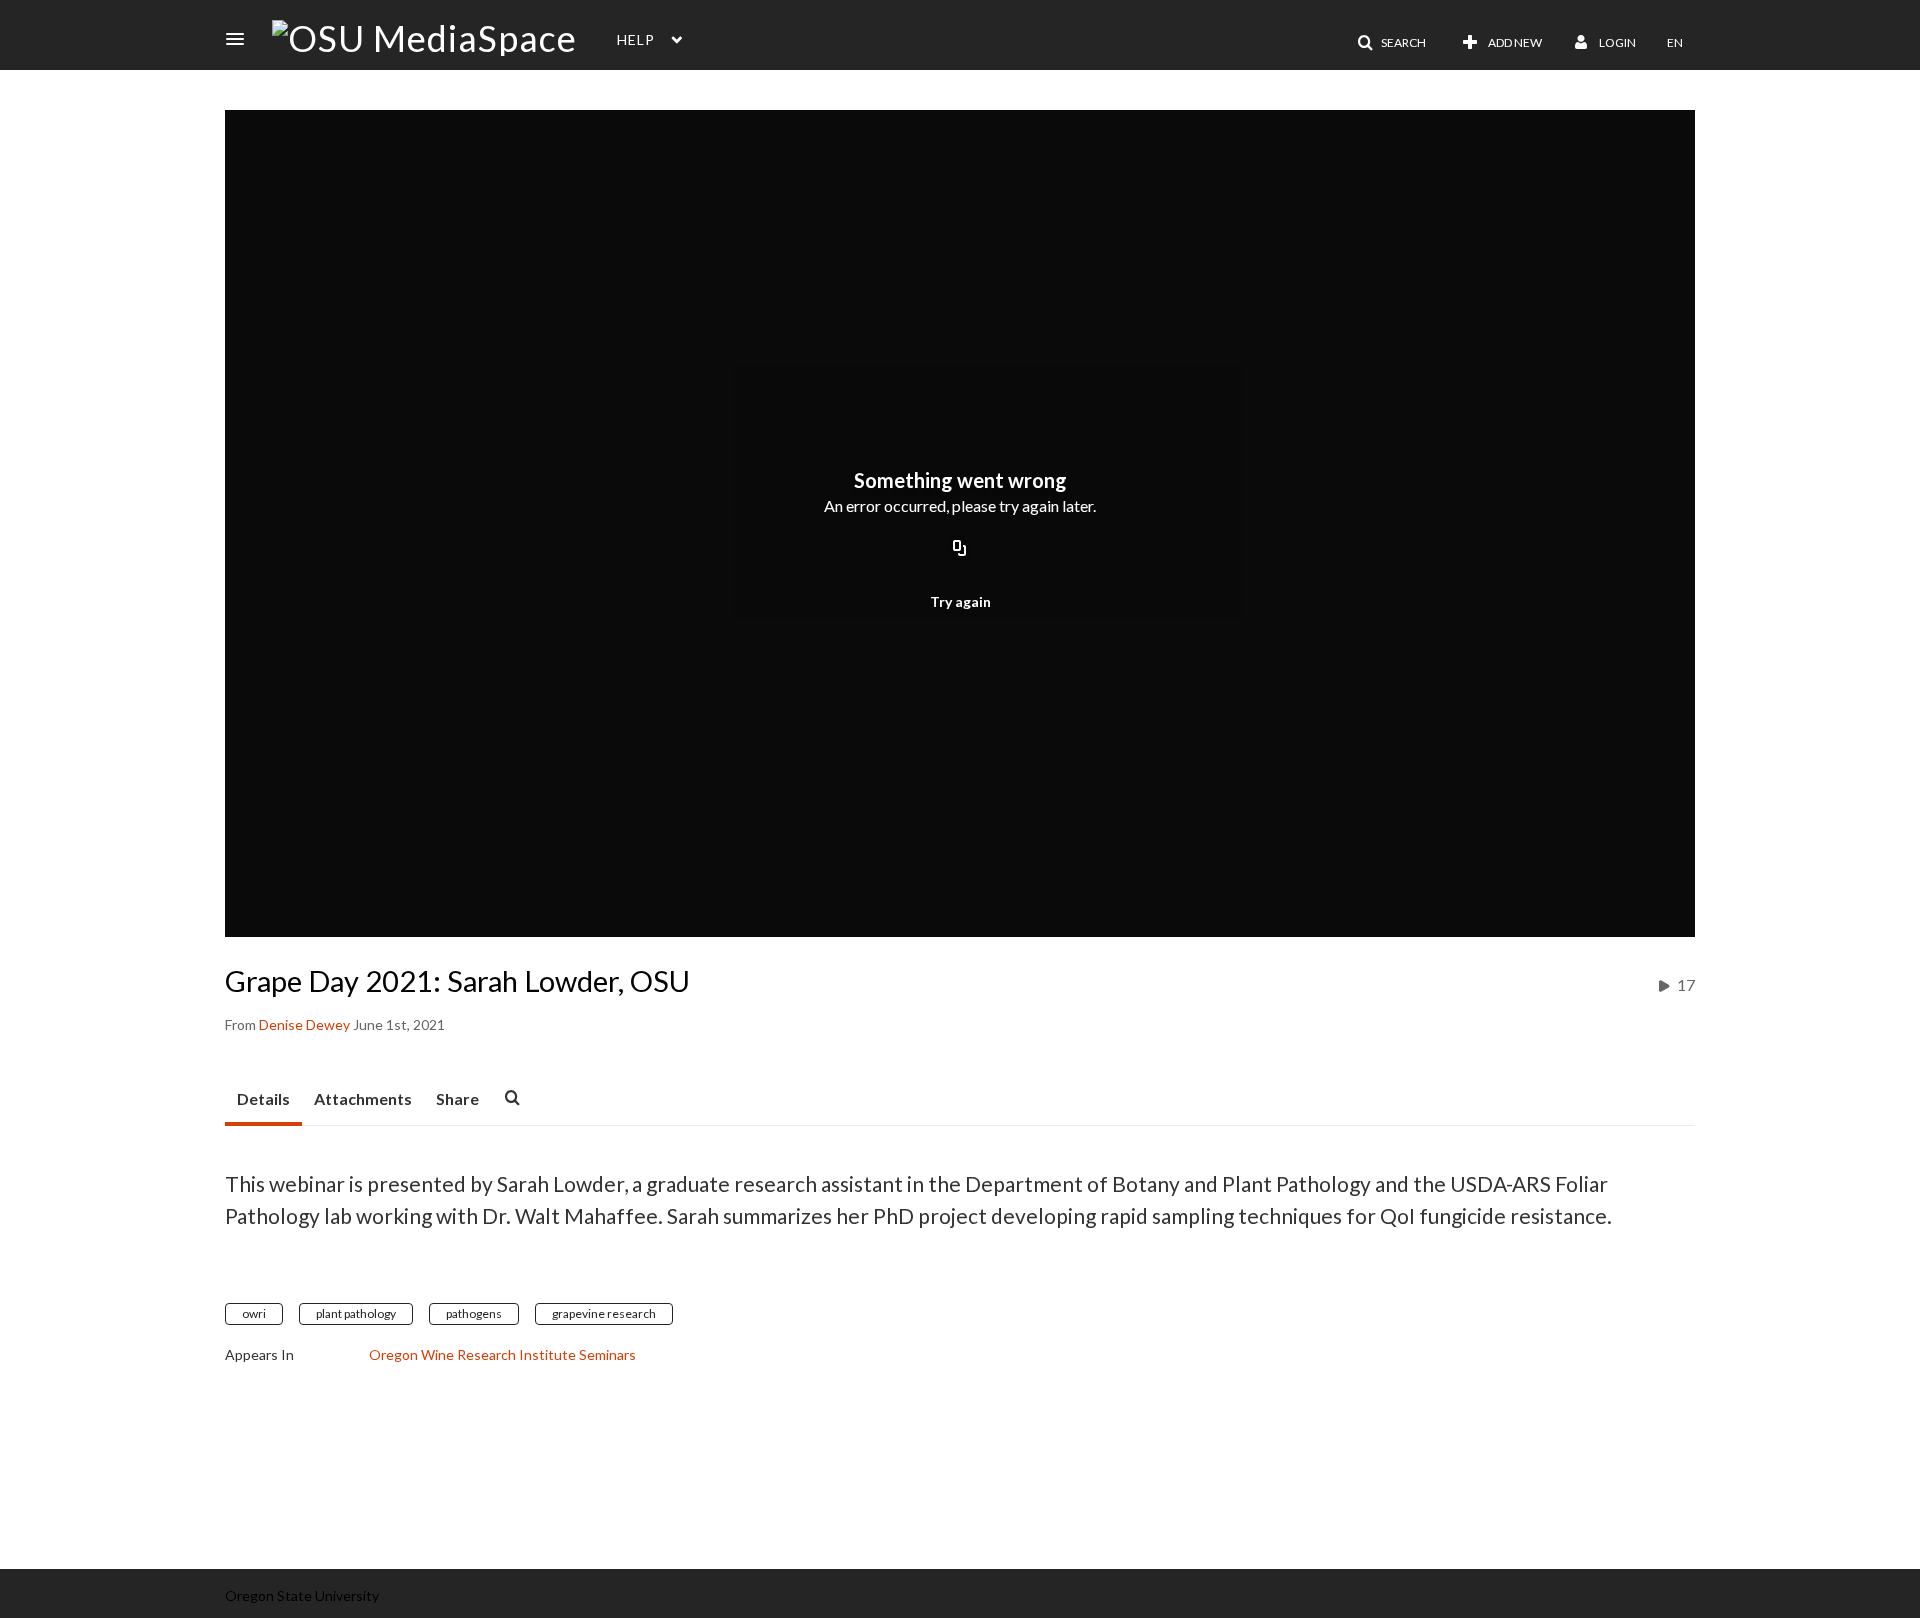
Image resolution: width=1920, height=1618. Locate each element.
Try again (960, 601)
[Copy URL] (960, 549)
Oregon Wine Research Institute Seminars (502, 1354)
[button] (241, 39)
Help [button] (636, 39)
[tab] (263, 1100)
